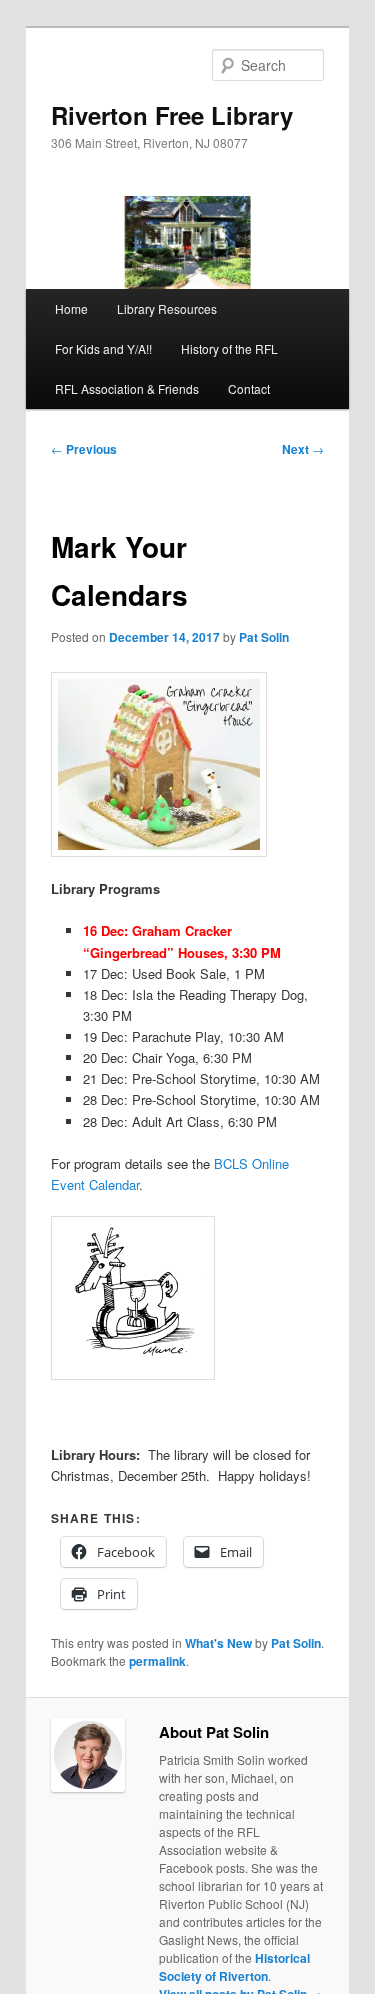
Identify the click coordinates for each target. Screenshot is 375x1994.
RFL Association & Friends (127, 388)
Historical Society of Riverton (234, 1967)
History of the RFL (229, 348)
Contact (249, 388)
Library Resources (167, 308)
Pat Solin (264, 637)
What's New (218, 1643)
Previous (84, 449)
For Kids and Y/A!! (103, 348)
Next (303, 449)
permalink (157, 1661)
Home (71, 308)
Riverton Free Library (172, 115)
